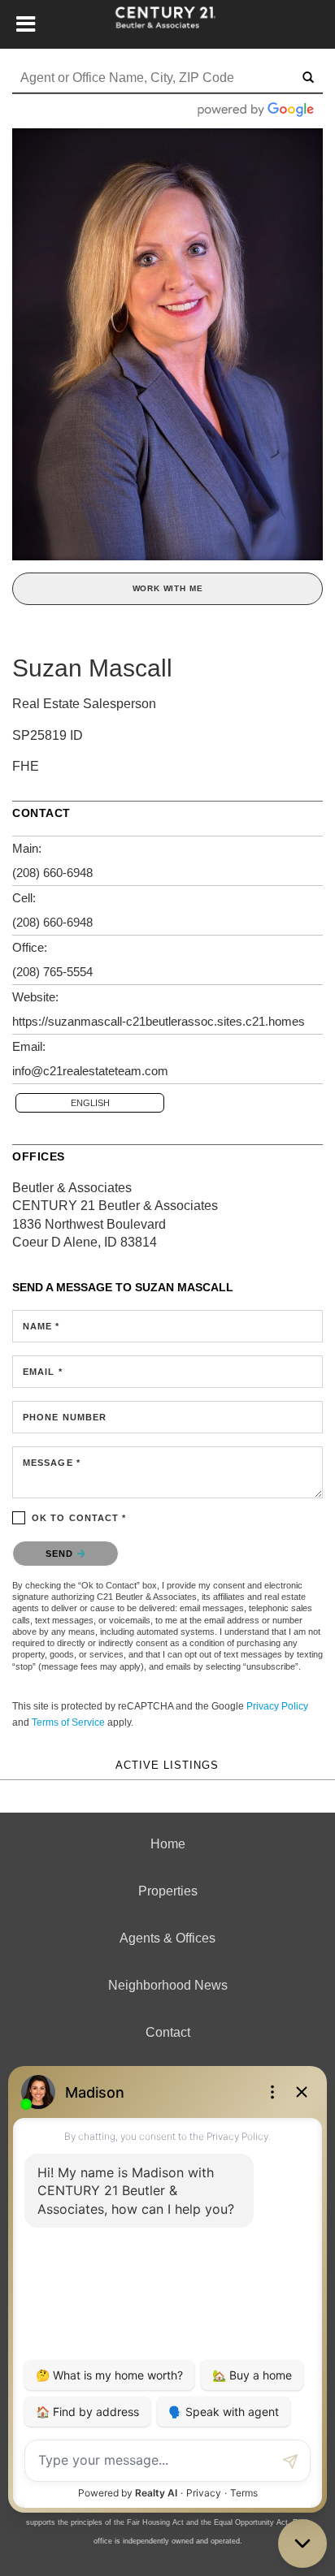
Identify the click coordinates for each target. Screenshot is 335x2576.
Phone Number (65, 1417)
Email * (43, 1372)
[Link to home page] (168, 24)
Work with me (168, 588)
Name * (41, 1326)
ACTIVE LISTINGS (167, 1766)
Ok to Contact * (79, 1518)
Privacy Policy (277, 1706)
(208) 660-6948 (52, 873)
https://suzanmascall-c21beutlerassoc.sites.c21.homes (159, 1021)
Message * (52, 1463)
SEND (61, 1554)
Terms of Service (68, 1722)
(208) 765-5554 (52, 972)
